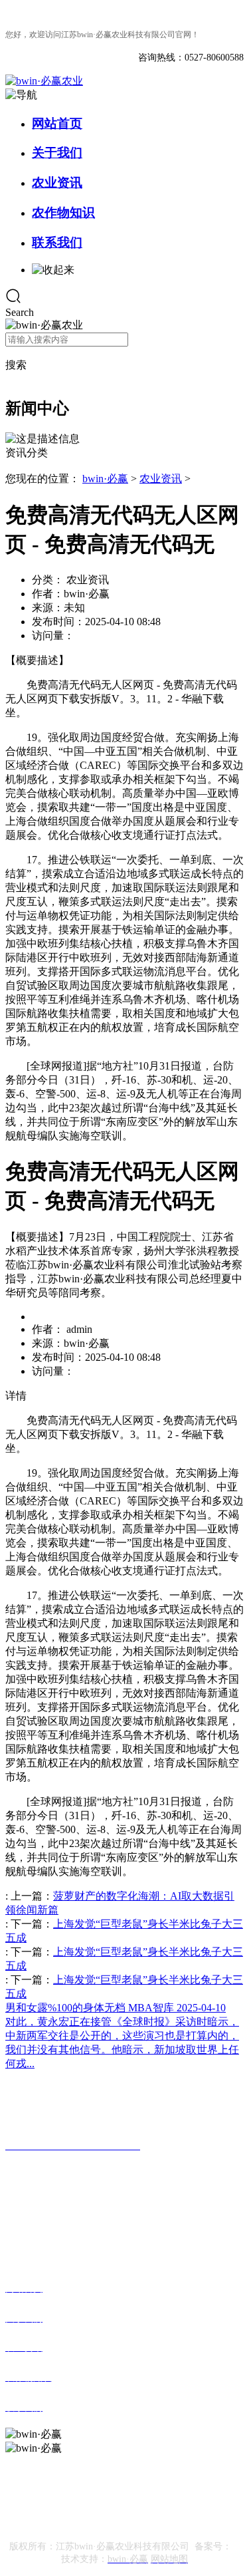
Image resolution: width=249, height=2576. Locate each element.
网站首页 (57, 123)
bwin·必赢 (105, 479)
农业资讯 (57, 183)
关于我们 (57, 153)
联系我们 (57, 242)
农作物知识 (63, 213)
